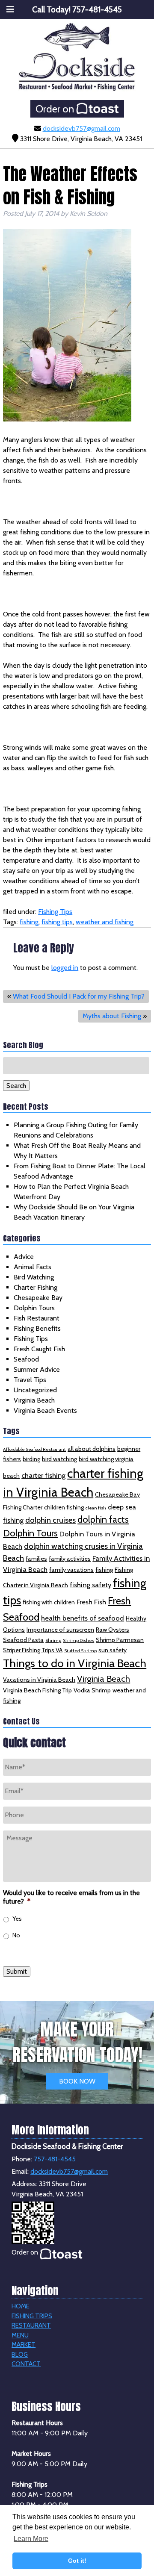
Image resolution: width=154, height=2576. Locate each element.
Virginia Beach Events (45, 1410)
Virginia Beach (34, 1400)
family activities (70, 1559)
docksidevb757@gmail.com (81, 128)
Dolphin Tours (34, 1308)
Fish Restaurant (37, 1318)
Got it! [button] (77, 2561)
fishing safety (90, 1585)
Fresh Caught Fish (39, 1349)
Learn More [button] (31, 2539)
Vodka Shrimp (92, 1690)
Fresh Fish (91, 1602)
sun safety (113, 1650)
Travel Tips (30, 1380)
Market (24, 2345)
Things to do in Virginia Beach (75, 1663)
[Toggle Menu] (10, 9)
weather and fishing (105, 922)
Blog (20, 2355)
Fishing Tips (55, 912)
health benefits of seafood (83, 1618)
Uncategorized (35, 1390)
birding (31, 1459)
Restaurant (31, 2325)
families (36, 1559)
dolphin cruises (50, 1520)
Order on (56, 109)
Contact (26, 2364)
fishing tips (57, 922)
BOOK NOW (77, 2081)
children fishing (64, 1507)
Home (21, 2306)
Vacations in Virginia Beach (39, 1680)
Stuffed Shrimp (80, 1651)
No (16, 1935)
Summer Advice (37, 1369)
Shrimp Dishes (78, 1640)
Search (16, 1086)
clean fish (96, 1508)
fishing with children (49, 1602)
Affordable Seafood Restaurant (34, 1449)
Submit (17, 1972)
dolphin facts (103, 1519)
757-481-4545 (55, 2159)
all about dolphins (92, 1449)
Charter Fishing (36, 1287)
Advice (24, 1257)
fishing (29, 922)
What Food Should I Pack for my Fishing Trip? (79, 996)
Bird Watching (34, 1277)
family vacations (71, 1570)
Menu (20, 2335)
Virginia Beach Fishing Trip (37, 1690)
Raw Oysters (113, 1630)
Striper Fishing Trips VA (33, 1650)
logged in (65, 968)
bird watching (59, 1459)
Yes (17, 1919)
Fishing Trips (32, 2316)
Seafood (26, 1359)
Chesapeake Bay (38, 1298)
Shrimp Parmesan (120, 1640)
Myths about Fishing (112, 1016)
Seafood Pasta (23, 1640)
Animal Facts (33, 1267)
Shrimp (53, 1640)
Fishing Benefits (37, 1328)
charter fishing (43, 1475)
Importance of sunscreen (60, 1630)
